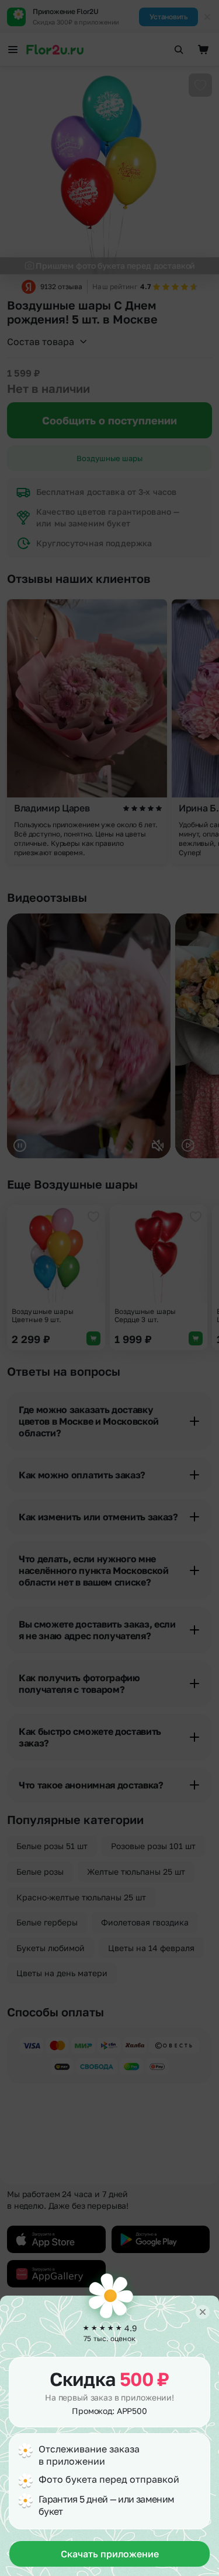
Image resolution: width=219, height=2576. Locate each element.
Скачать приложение (110, 2554)
